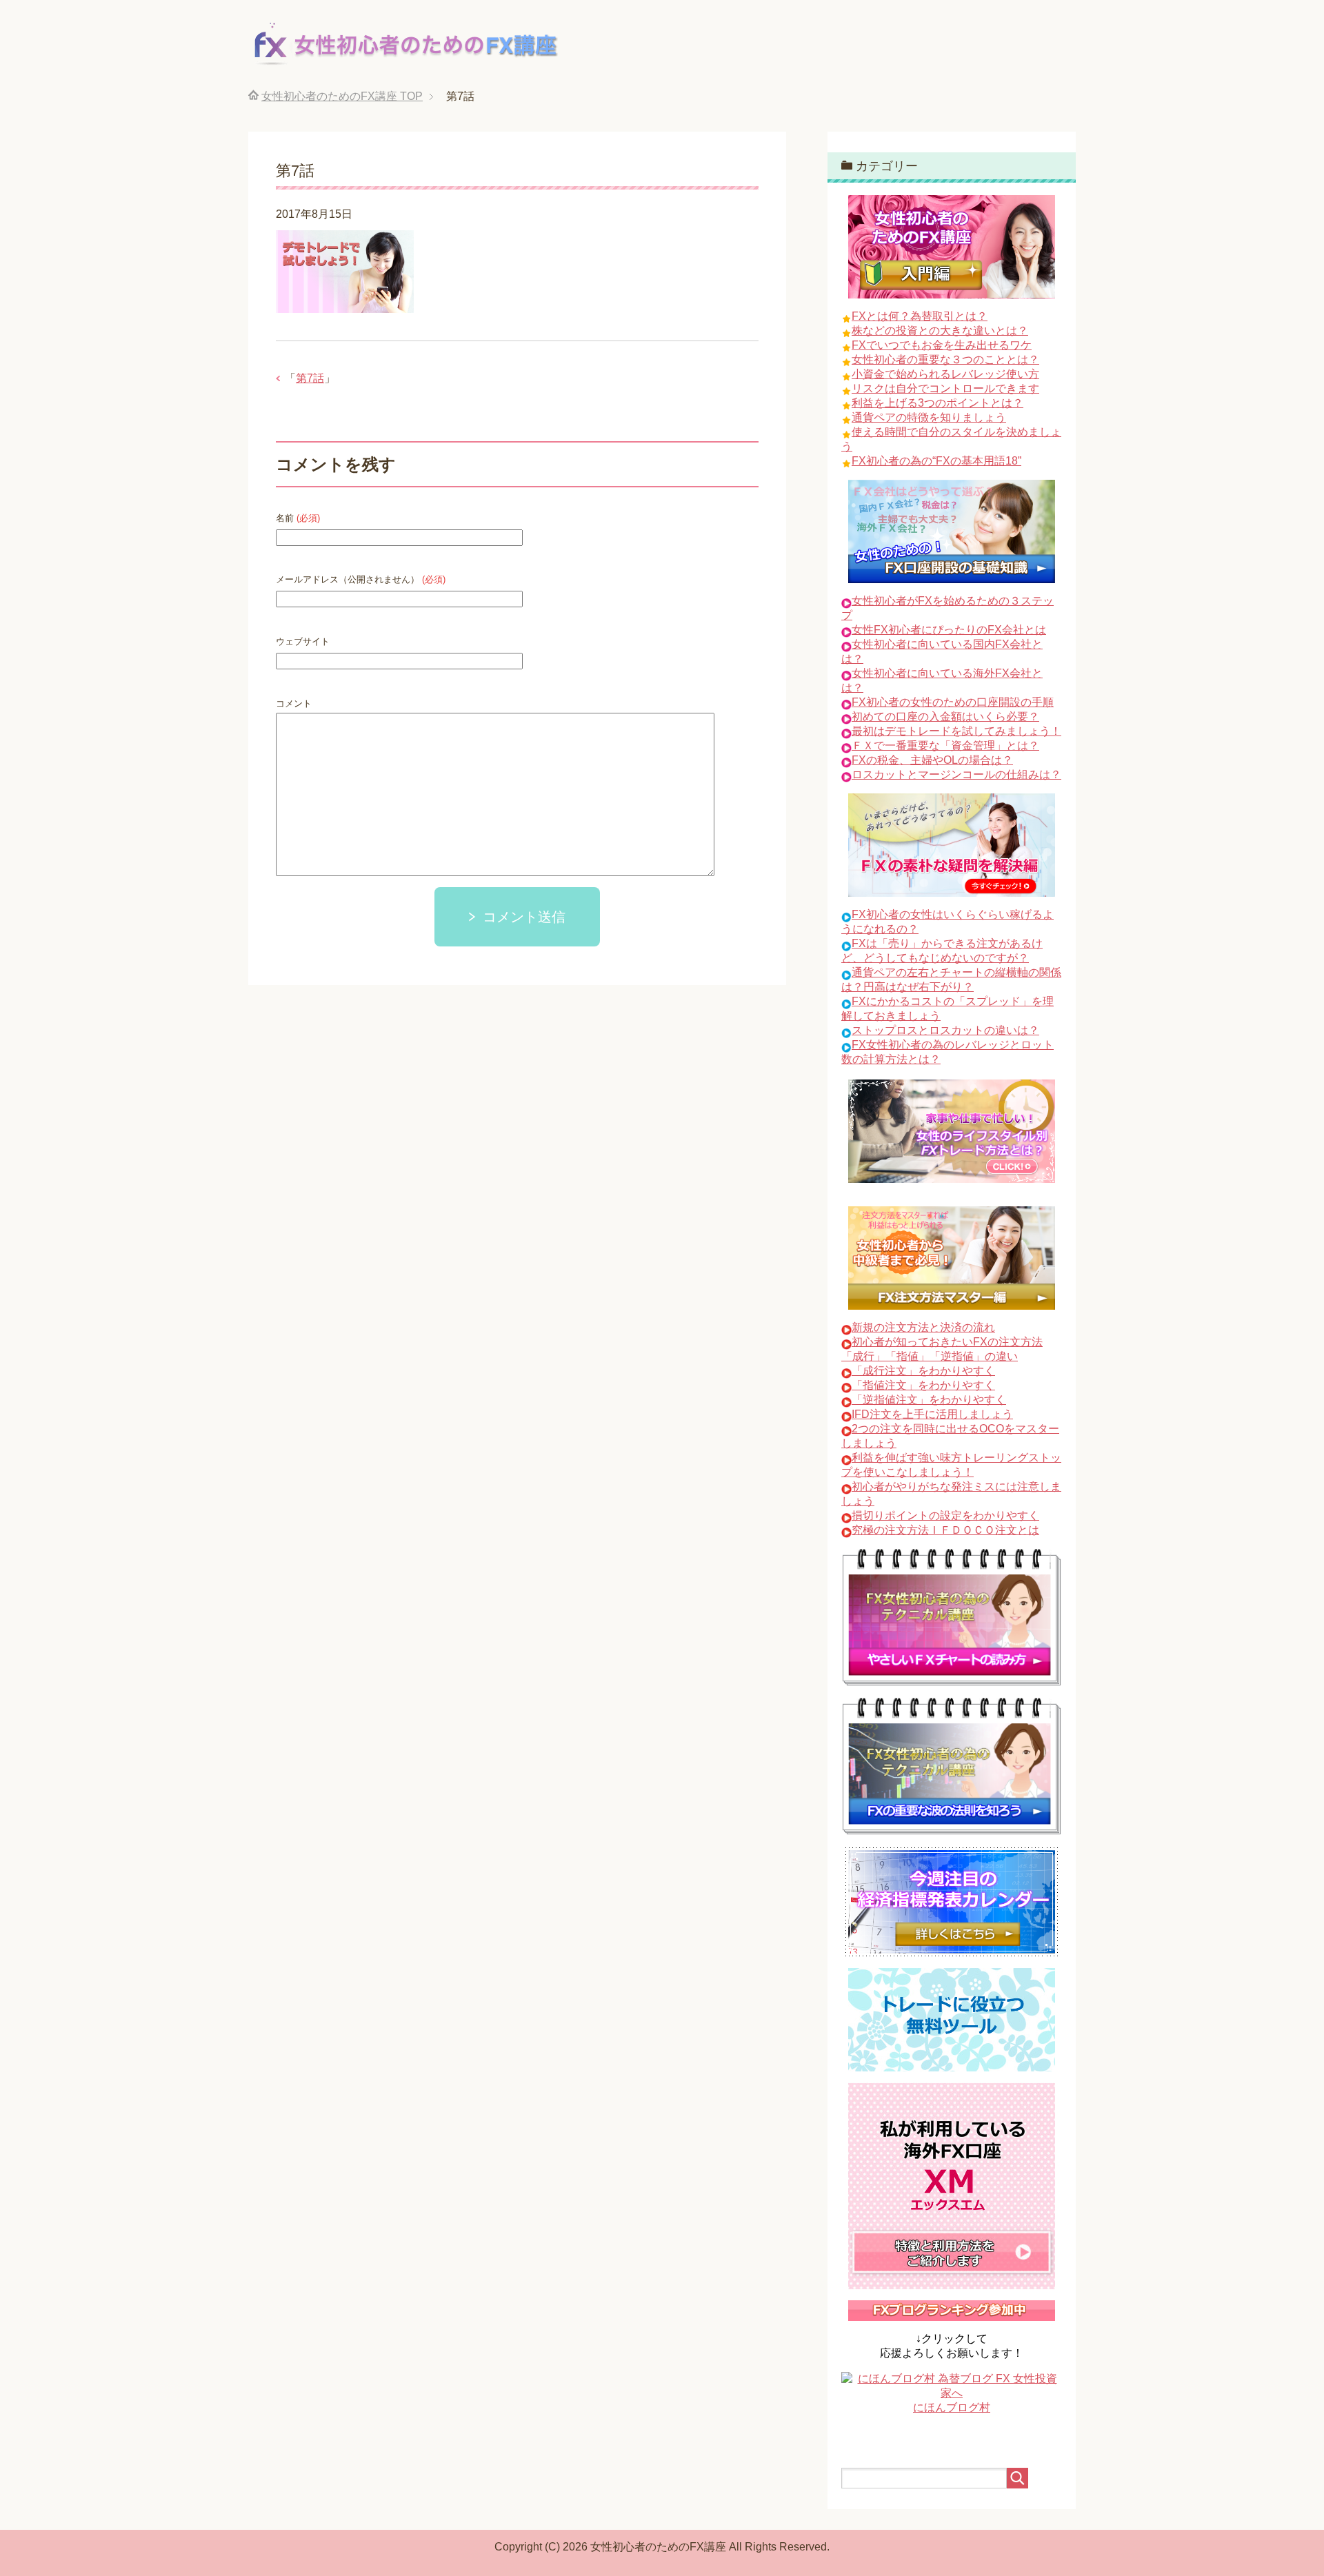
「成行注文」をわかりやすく (923, 1371)
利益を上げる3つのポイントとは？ (937, 403)
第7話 (310, 378)
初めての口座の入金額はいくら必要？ (945, 717)
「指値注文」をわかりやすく (923, 1385)
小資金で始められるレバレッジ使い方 (945, 374)
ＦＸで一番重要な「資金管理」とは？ (945, 746)
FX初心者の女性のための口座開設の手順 (953, 702)
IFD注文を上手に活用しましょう (932, 1414)
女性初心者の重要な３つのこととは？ (945, 359)
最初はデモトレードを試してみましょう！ (956, 731)
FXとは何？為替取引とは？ (920, 316)
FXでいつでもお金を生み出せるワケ (942, 345)
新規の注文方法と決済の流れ (923, 1327)
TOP (342, 96)
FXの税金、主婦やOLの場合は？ (932, 760)
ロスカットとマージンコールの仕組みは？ (956, 774)
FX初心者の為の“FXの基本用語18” (936, 461)
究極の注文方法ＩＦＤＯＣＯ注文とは (945, 1530)
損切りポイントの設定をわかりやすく (945, 1515)
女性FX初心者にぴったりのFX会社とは (949, 630)
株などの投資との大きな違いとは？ (940, 331)
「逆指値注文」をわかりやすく (929, 1400)
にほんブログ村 (952, 2407)
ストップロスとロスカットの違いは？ (945, 1030)
